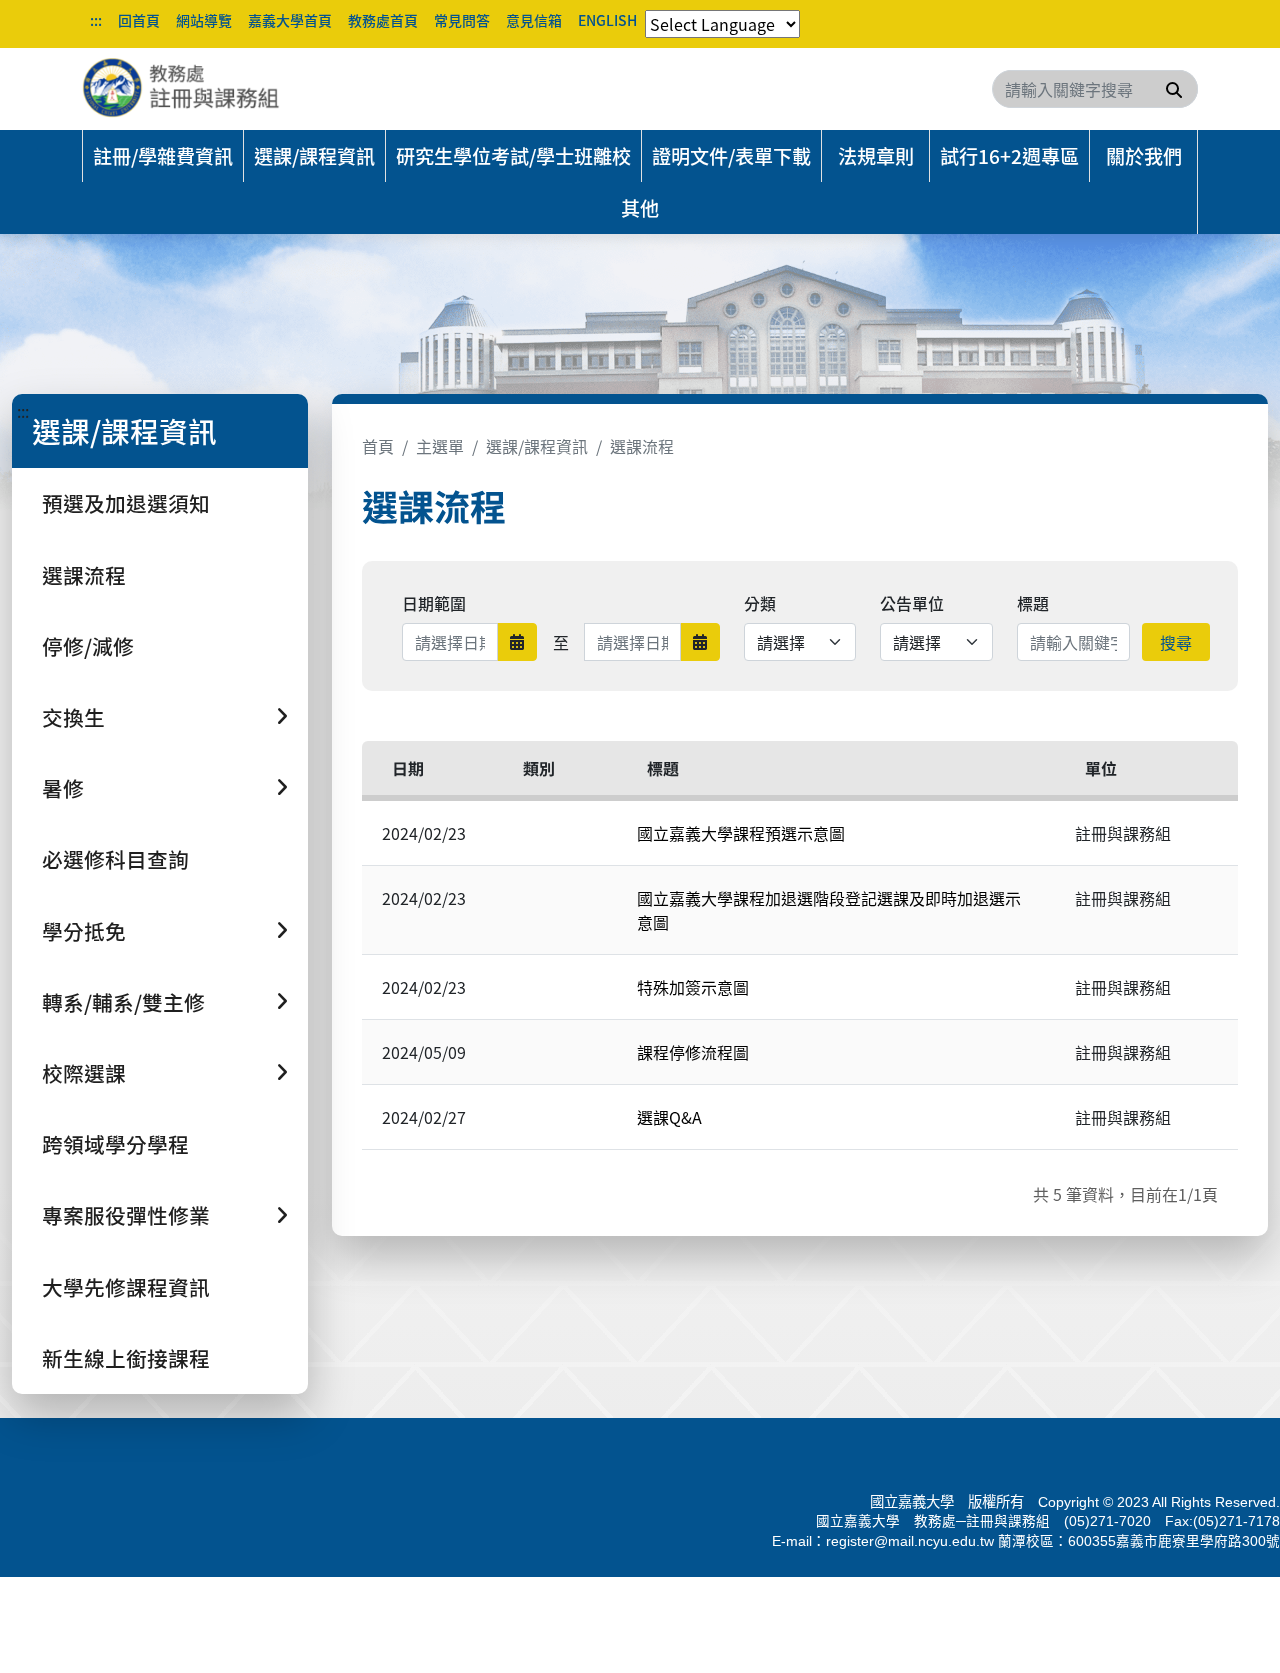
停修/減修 (88, 646)
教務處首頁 (383, 20)
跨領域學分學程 (115, 1144)
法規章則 (876, 156)
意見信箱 (534, 20)
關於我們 (1144, 156)
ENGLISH (607, 20)
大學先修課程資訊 (126, 1287)
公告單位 (912, 603)
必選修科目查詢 (115, 859)
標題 (1033, 603)
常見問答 (462, 20)
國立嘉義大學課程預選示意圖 (741, 833)
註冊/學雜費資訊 (163, 156)
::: (96, 20)
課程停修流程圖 (693, 1052)
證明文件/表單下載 (731, 156)
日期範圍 (434, 603)
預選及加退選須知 (126, 503)
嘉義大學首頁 (290, 20)
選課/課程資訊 (314, 156)
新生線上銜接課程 (126, 1358)
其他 (640, 208)
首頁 (378, 446)
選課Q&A (669, 1117)
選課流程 (84, 575)
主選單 (440, 446)
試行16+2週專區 (1009, 156)
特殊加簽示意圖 (693, 987)
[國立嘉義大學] (190, 89)
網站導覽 (204, 20)
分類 (760, 603)
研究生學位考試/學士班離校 (513, 156)
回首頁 (139, 20)
